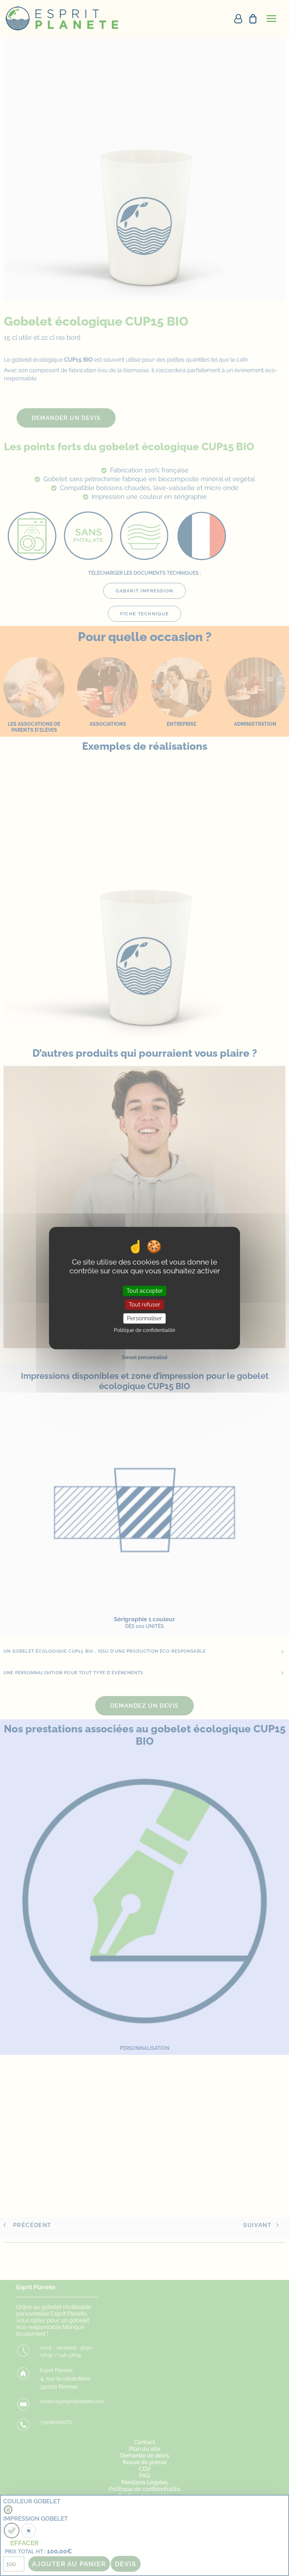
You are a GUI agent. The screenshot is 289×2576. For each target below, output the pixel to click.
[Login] (235, 19)
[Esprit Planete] (63, 19)
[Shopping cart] (250, 19)
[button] (271, 19)
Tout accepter (145, 1291)
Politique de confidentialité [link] (144, 1330)
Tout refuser (144, 1305)
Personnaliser (144, 1318)
